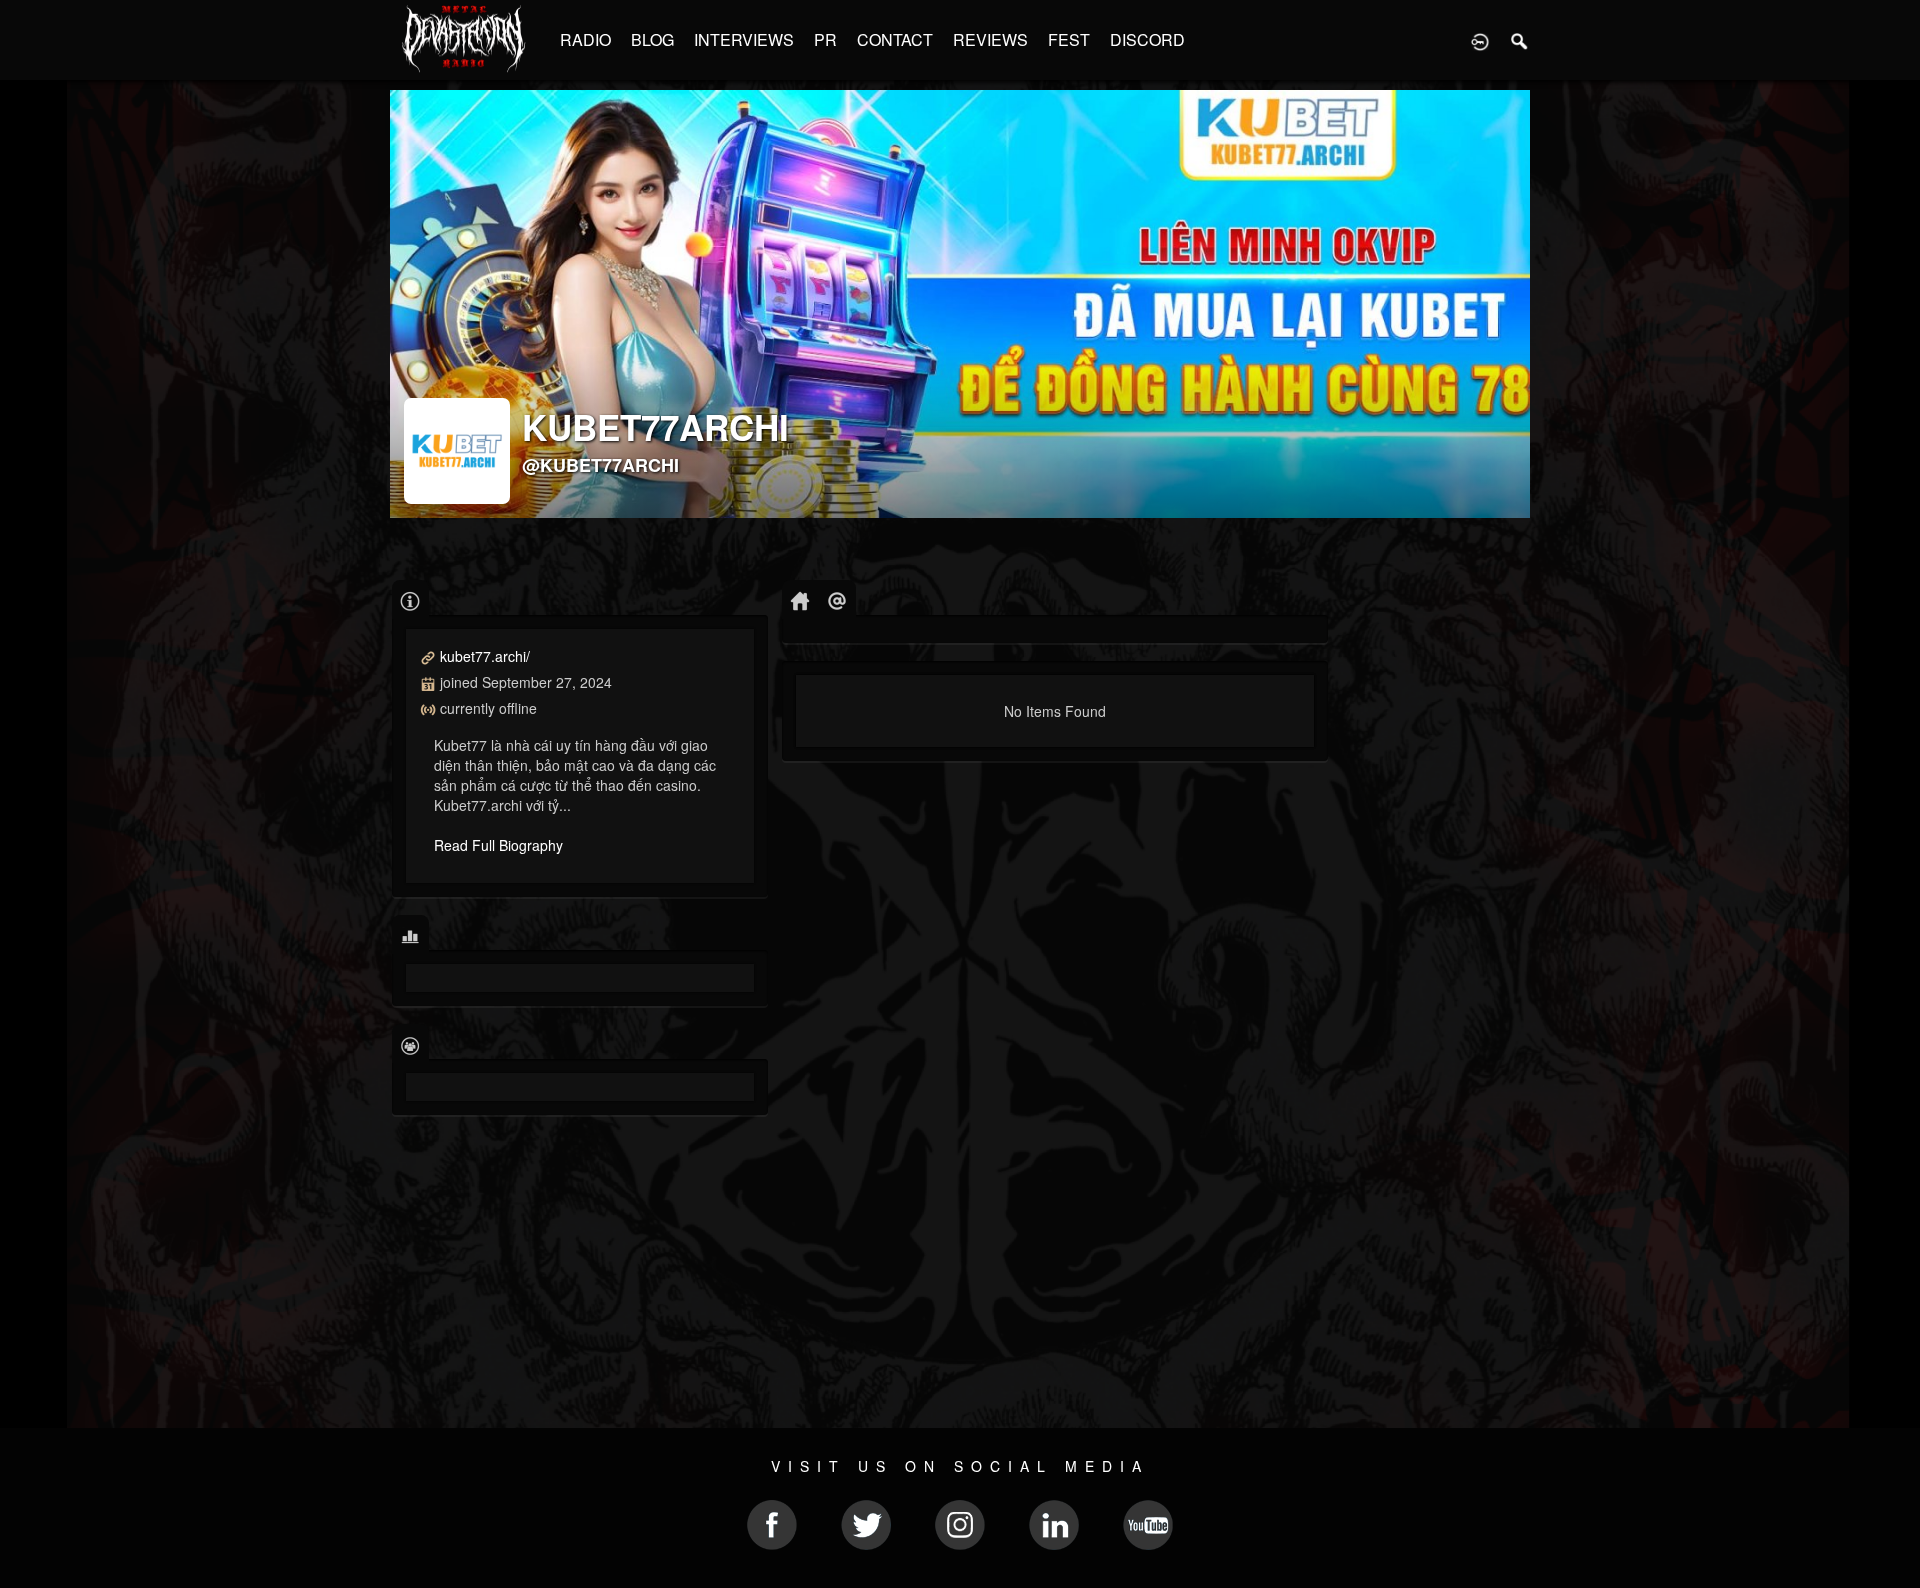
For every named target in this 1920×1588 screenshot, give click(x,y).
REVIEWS (990, 39)
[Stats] (410, 934)
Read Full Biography (498, 845)
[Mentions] (837, 599)
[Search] (1520, 40)
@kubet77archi (600, 465)
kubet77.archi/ (485, 656)
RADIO (585, 39)
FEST (1069, 39)
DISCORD (1147, 39)
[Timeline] (800, 599)
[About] (410, 599)
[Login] (1480, 40)
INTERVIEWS (744, 39)
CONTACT (895, 39)
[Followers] (410, 1043)
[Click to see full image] (960, 304)
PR (825, 39)
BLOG (652, 39)
